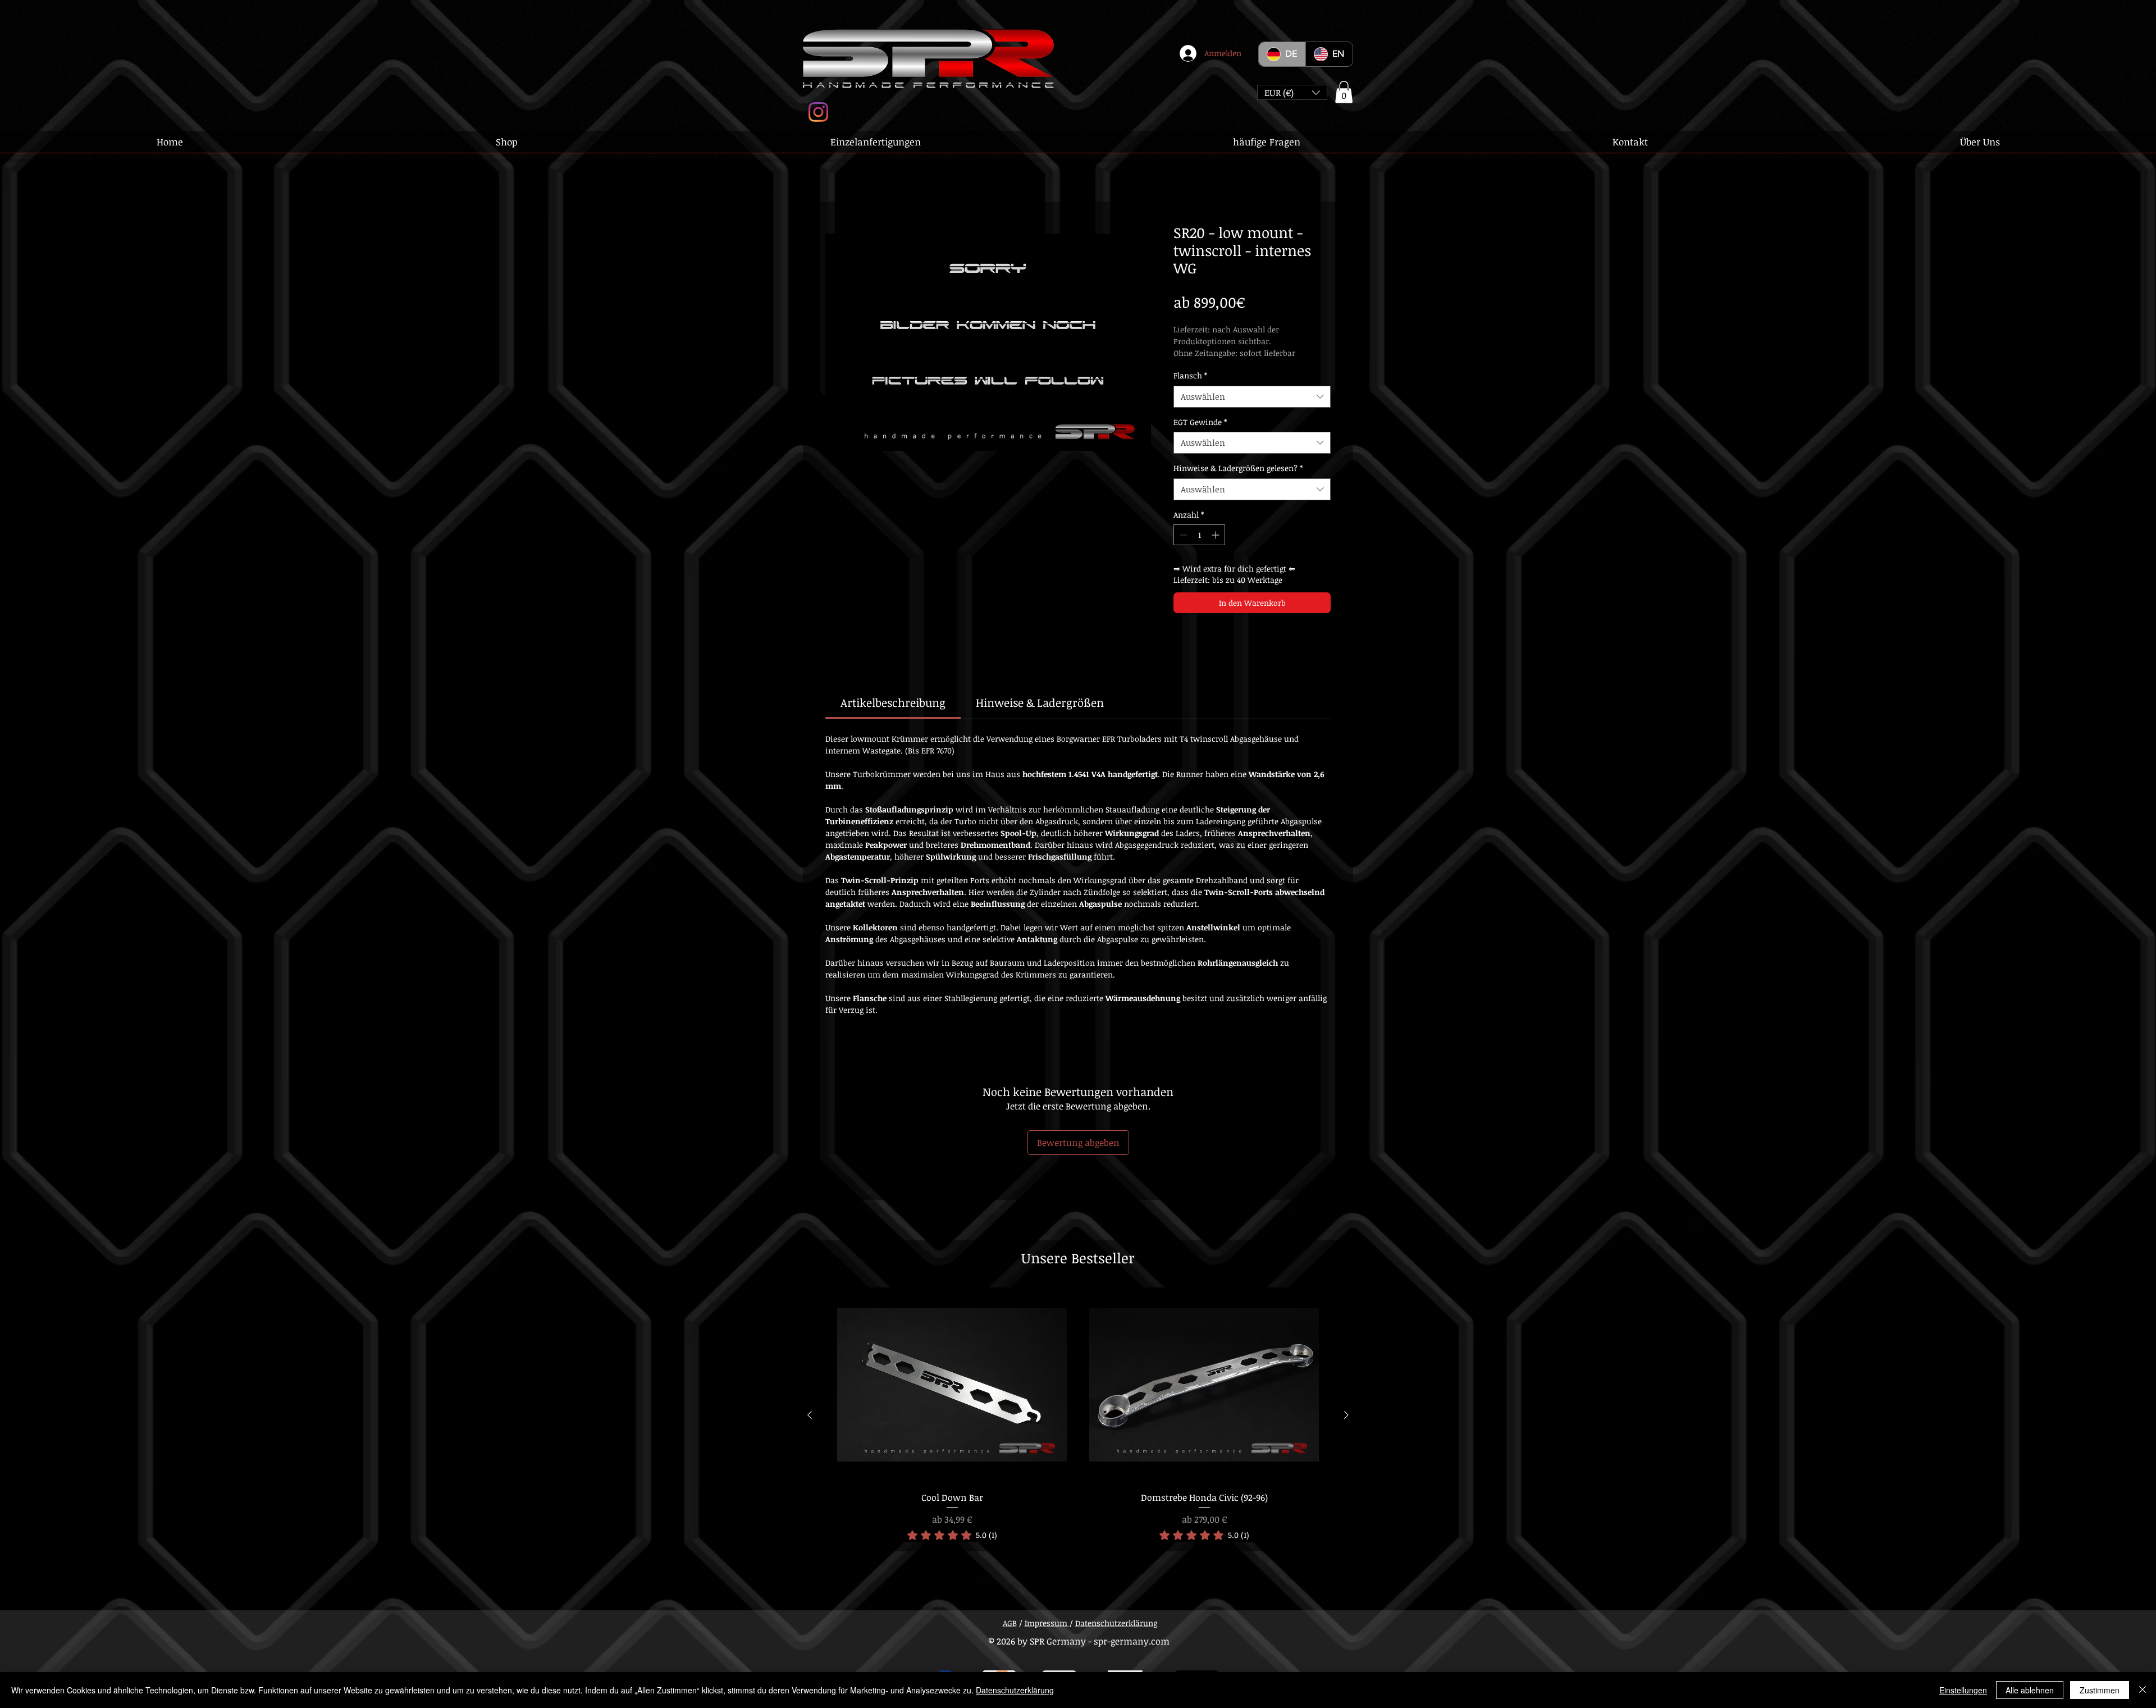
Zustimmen (2100, 1690)
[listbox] (1292, 92)
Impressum (1047, 1623)
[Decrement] (1182, 535)
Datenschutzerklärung (1116, 1623)
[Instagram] (818, 112)
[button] (1292, 92)
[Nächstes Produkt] (1346, 1415)
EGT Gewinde (1200, 422)
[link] (893, 702)
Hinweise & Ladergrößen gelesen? (1238, 468)
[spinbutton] (1199, 535)
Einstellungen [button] (1963, 1690)
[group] (1078, 1415)
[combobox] (1252, 397)
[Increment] (1216, 535)
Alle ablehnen (2030, 1690)
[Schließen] (2143, 1690)
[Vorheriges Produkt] (810, 1415)
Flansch (1190, 375)
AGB (1010, 1623)
